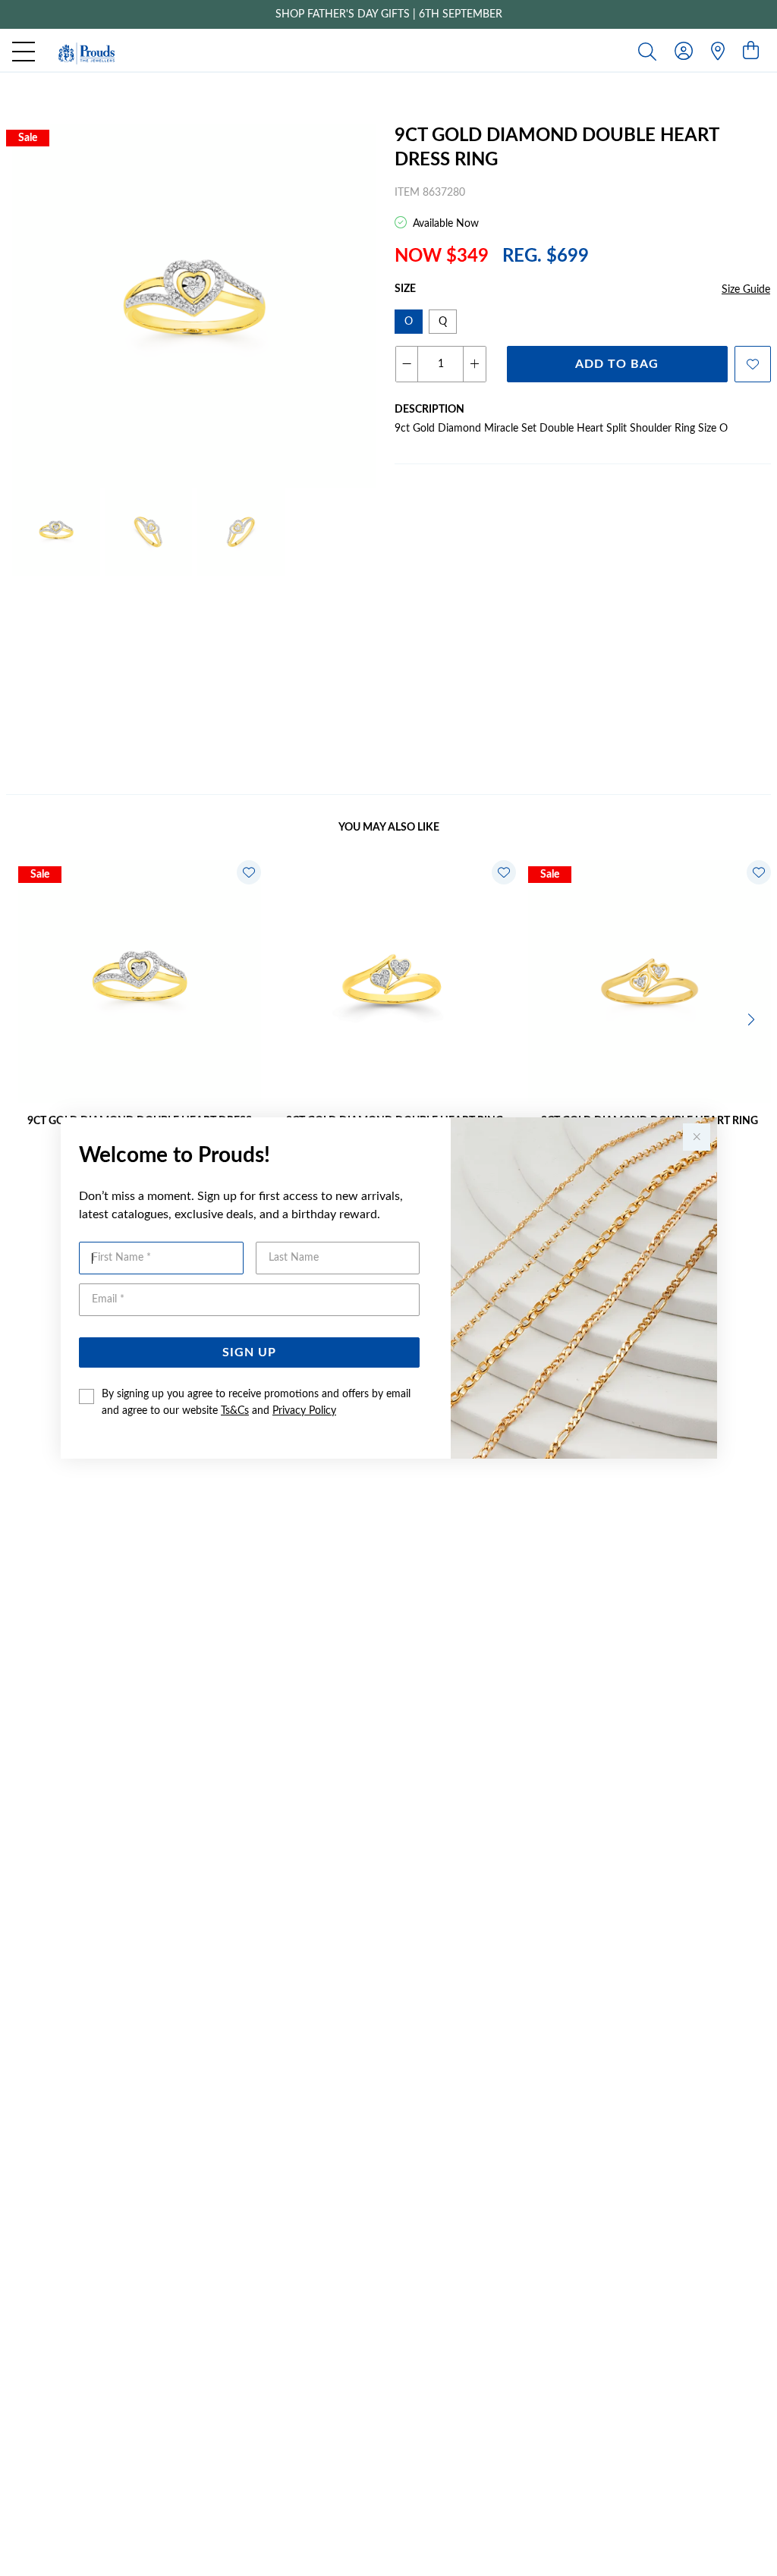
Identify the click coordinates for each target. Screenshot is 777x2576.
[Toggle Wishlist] (249, 872)
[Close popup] (697, 1137)
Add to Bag (617, 364)
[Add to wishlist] (753, 364)
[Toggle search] (650, 51)
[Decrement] (407, 364)
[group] (388, 14)
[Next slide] (753, 1018)
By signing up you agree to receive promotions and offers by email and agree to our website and (256, 1403)
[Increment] (474, 364)
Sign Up (249, 1352)
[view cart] (751, 52)
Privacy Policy (304, 1411)
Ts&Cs (235, 1411)
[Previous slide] (24, 1018)
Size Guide (746, 290)
